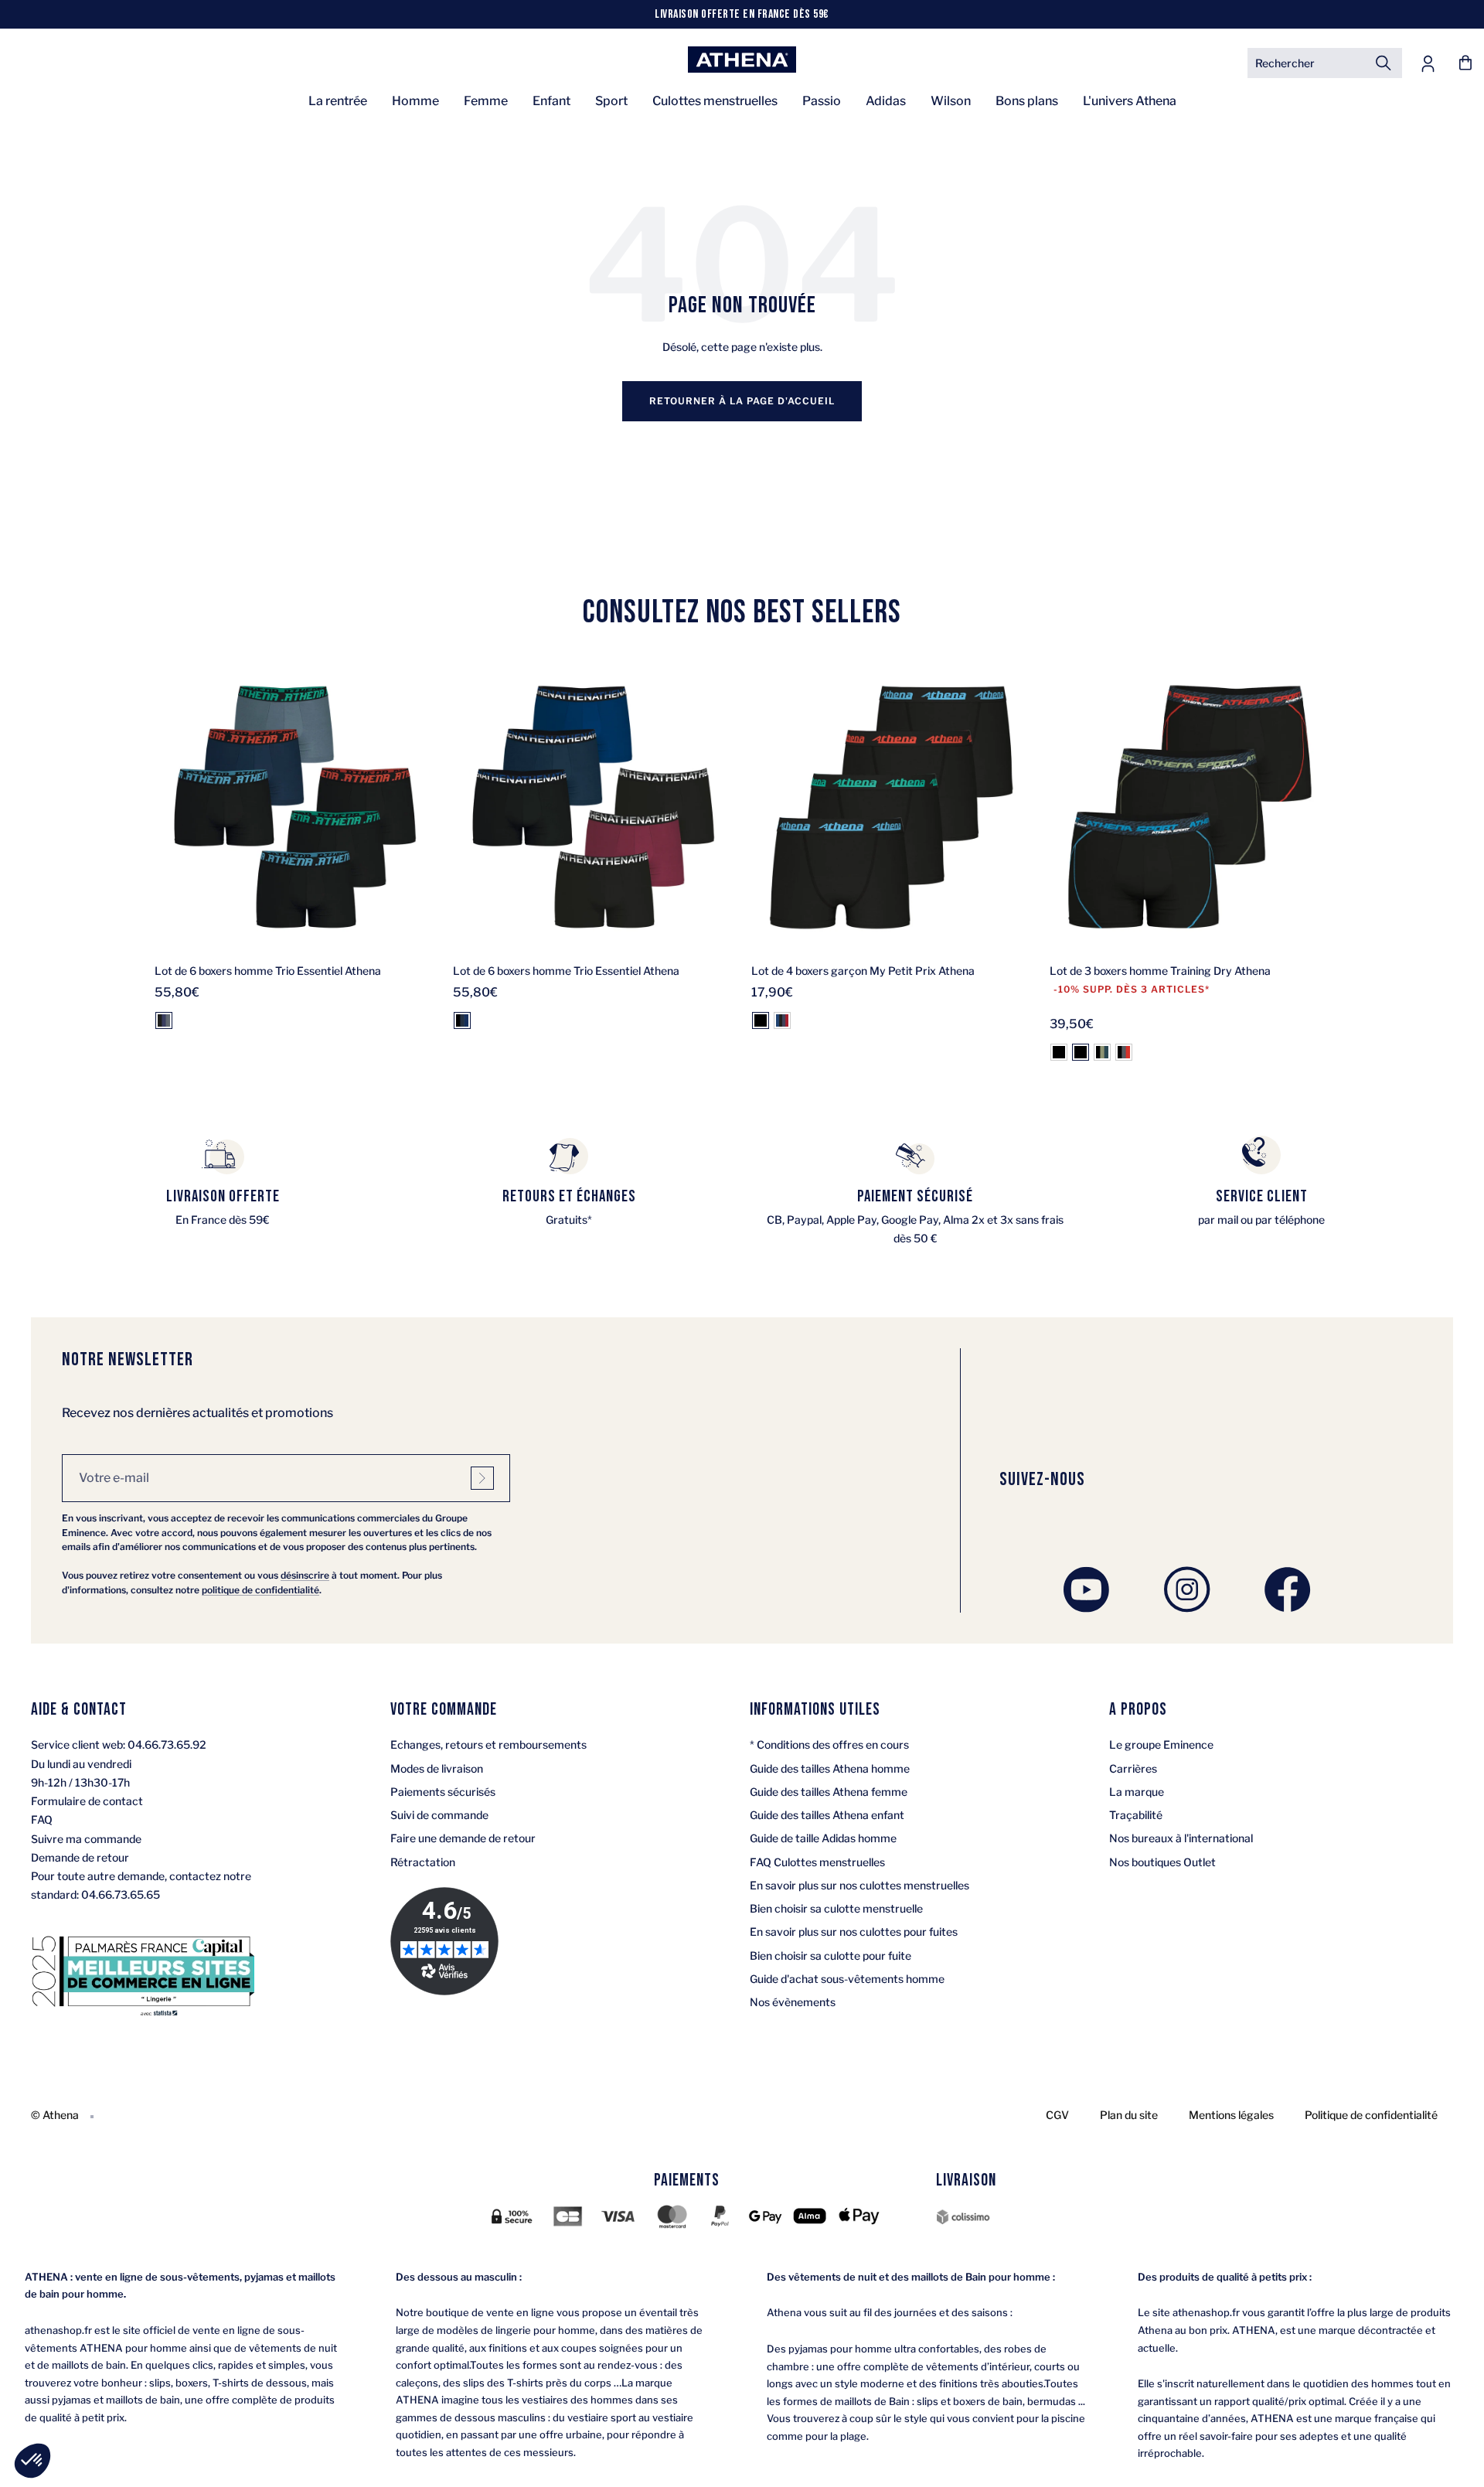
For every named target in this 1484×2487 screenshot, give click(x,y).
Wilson (951, 101)
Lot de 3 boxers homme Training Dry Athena (1160, 971)
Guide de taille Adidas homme (823, 1838)
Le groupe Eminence (1161, 1744)
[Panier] (1465, 63)
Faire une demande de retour (463, 1838)
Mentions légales (1231, 2115)
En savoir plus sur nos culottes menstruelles (859, 1885)
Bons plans (1027, 101)
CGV (1057, 2115)
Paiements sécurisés (443, 1792)
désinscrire (305, 1575)
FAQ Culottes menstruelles (817, 1862)
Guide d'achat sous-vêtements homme (847, 1979)
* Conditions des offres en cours (829, 1744)
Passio (822, 101)
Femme (486, 101)
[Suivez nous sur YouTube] (1087, 1589)
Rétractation (423, 1862)
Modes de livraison (437, 1768)
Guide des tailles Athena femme (829, 1792)
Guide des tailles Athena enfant (827, 1815)
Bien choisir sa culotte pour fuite (830, 1956)
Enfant (551, 101)
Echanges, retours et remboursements (488, 1744)
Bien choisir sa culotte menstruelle (836, 1908)
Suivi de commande (439, 1815)
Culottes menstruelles (715, 101)
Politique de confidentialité (1371, 2115)
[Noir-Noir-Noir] (1059, 1052)
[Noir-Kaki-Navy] (1102, 1052)
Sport (611, 101)
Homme (415, 101)
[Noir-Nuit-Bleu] (462, 1020)
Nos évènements (793, 2002)
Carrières (1133, 1768)
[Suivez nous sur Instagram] (1187, 1589)
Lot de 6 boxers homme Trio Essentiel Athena (268, 971)
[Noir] (761, 1020)
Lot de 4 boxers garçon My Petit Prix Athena (863, 971)
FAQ (42, 1819)
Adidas (886, 101)
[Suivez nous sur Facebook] (1288, 1589)
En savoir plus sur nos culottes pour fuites (854, 1932)
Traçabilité (1136, 1815)
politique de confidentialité (260, 1590)
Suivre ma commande (86, 1839)
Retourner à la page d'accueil (742, 401)
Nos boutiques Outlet (1162, 1862)
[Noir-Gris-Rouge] (1124, 1052)
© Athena (55, 2115)
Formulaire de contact (87, 1801)
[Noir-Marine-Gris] (164, 1020)
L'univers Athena (1130, 101)
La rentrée (338, 101)
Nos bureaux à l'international (1181, 1838)
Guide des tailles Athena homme (830, 1768)
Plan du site (1129, 2115)
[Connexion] (1428, 63)
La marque (1137, 1792)
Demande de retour (80, 1857)
